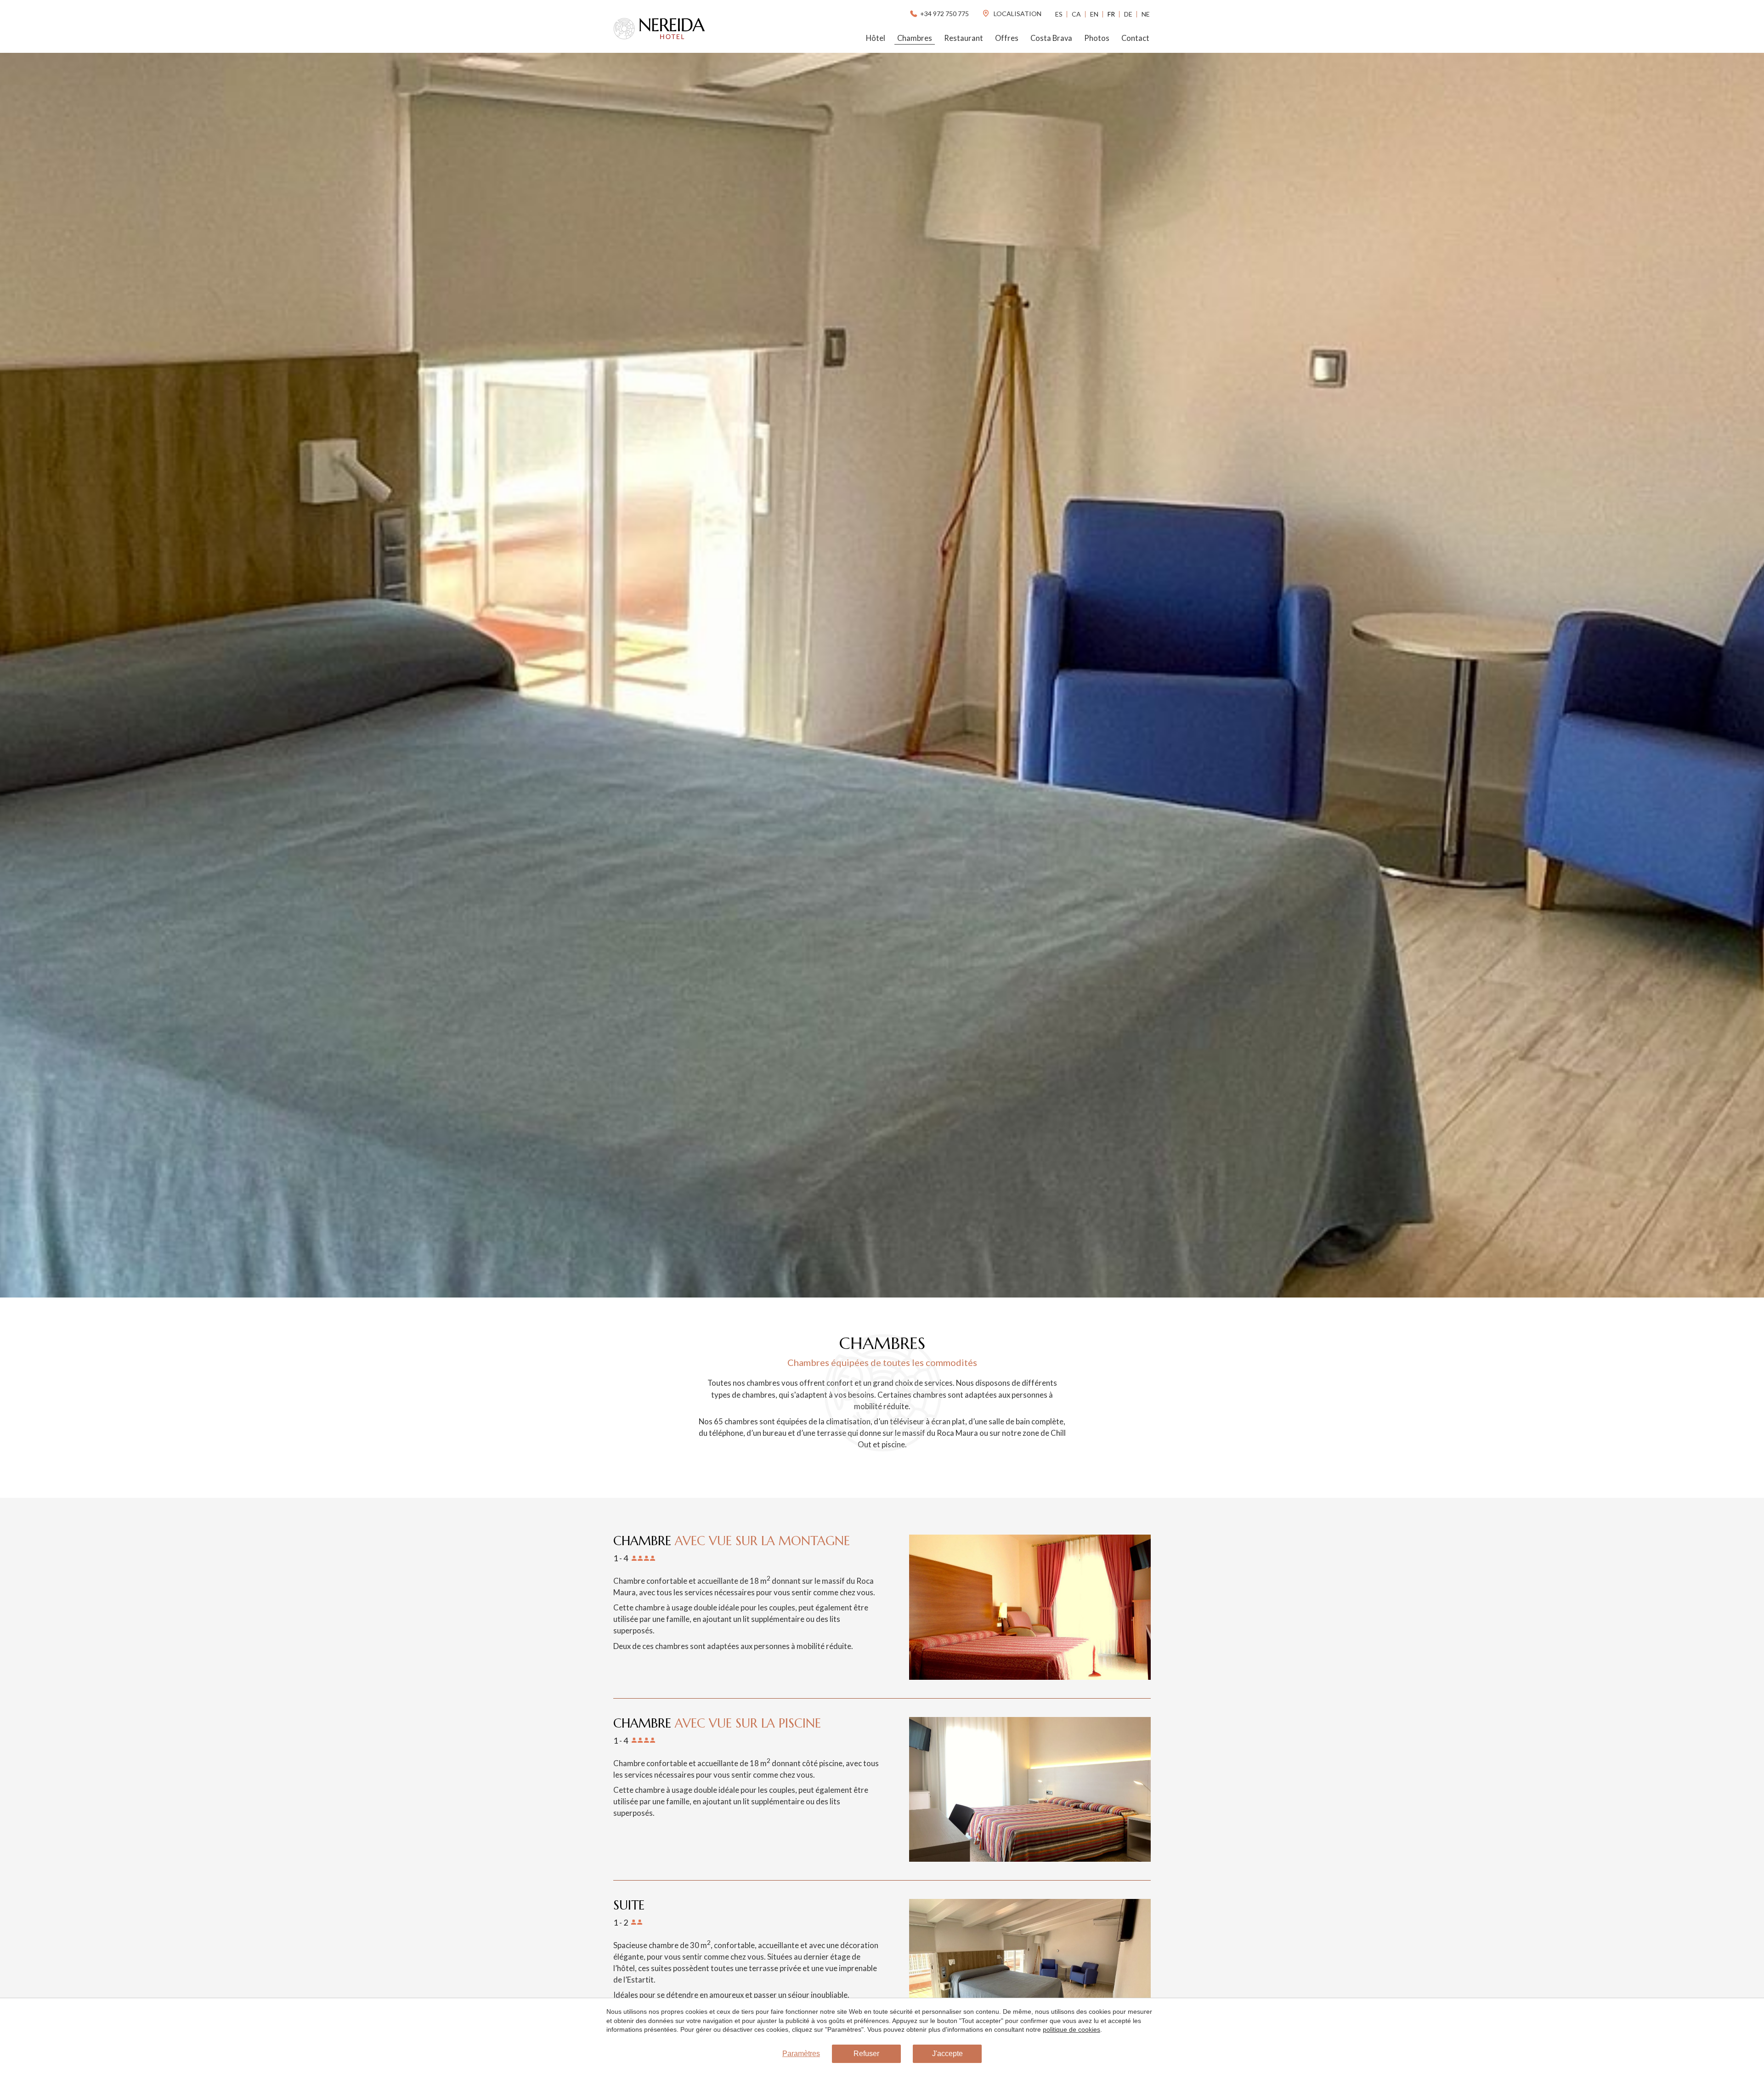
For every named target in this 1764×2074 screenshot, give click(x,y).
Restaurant (964, 38)
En (1094, 14)
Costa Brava (1051, 38)
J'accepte (947, 2054)
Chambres (915, 38)
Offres (1007, 38)
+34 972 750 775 (944, 14)
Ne (1146, 14)
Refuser (866, 2054)
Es (1059, 14)
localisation (1017, 14)
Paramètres (801, 2054)
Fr (1111, 14)
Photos (1097, 38)
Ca (1076, 14)
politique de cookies (1071, 2029)
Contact (1135, 38)
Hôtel (876, 38)
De (1128, 14)
